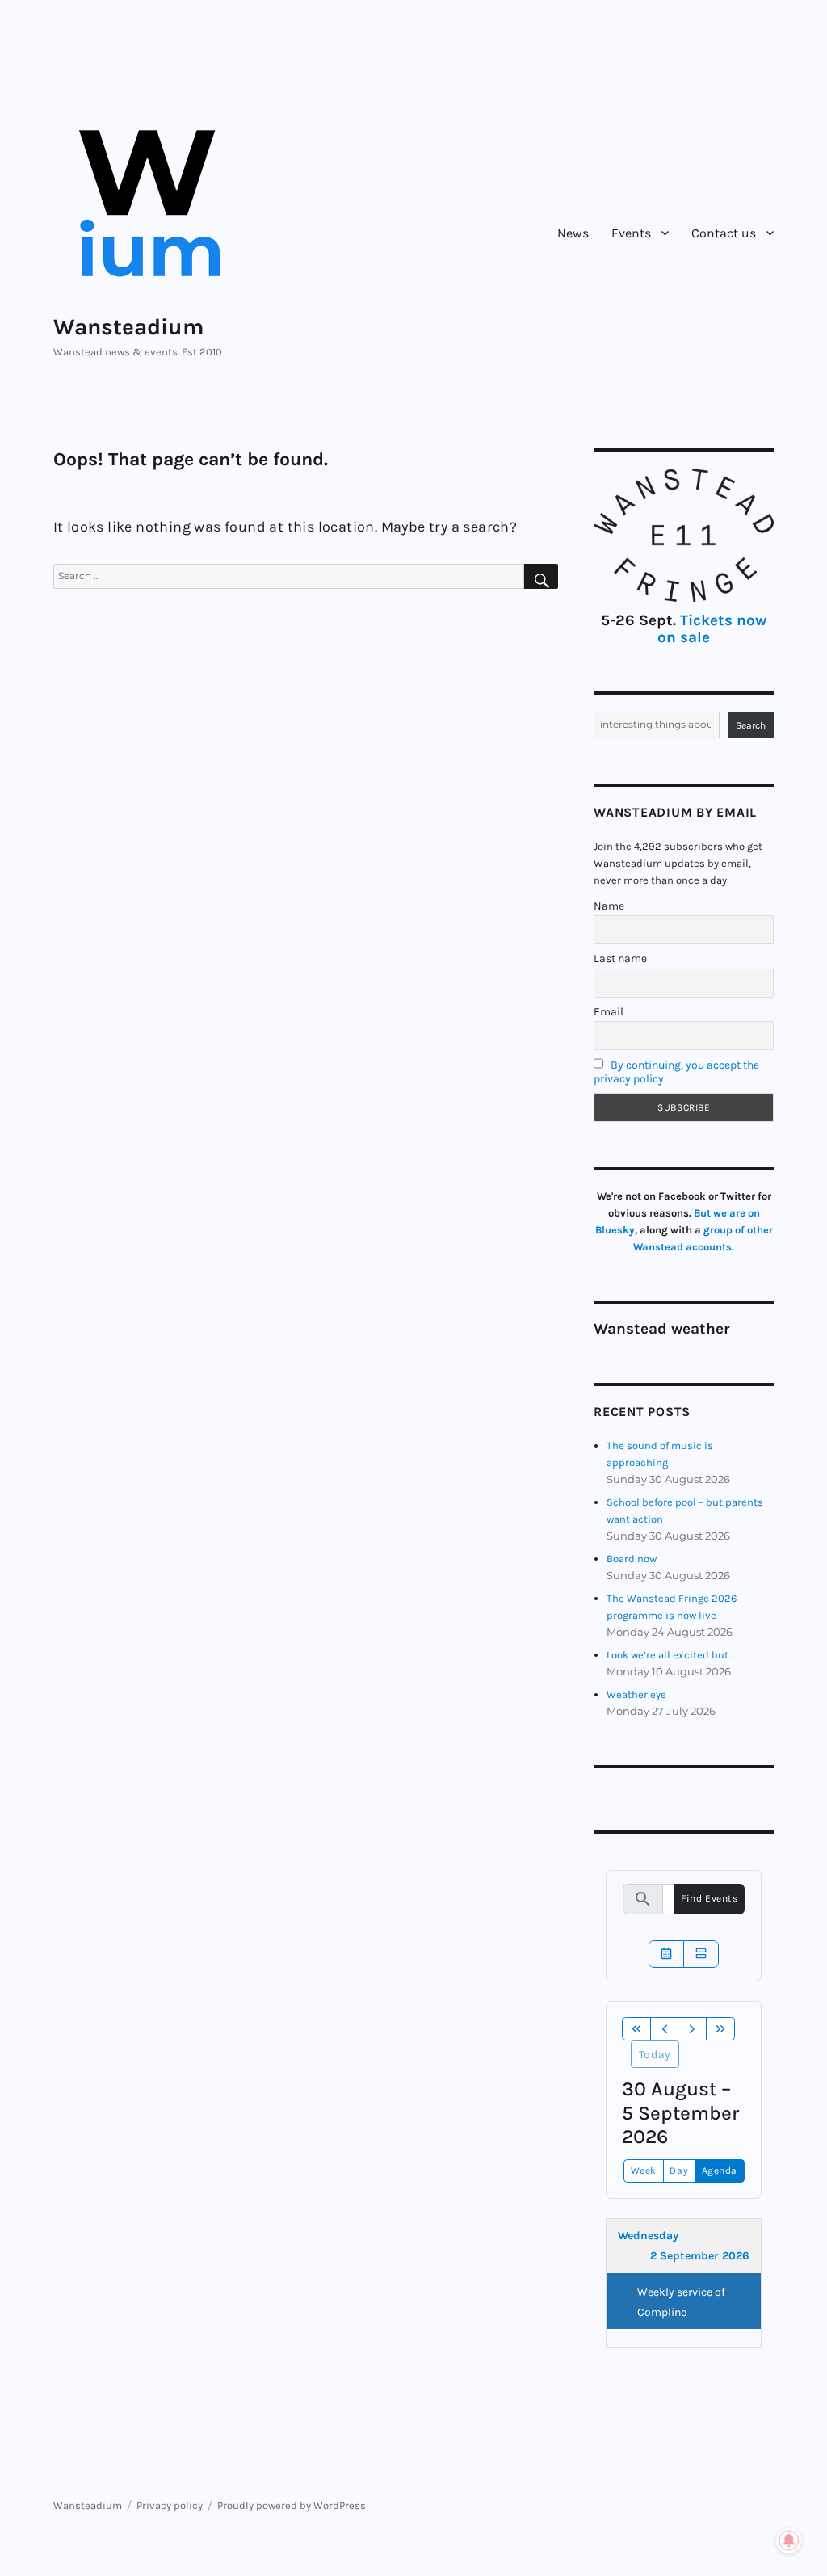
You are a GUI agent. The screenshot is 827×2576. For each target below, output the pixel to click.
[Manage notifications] (789, 2540)
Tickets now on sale (712, 629)
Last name (620, 958)
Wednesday (648, 2236)
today (655, 2055)
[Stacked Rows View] (701, 1954)
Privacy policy (170, 2505)
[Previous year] (636, 2029)
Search (751, 725)
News (573, 233)
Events (631, 233)
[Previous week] (665, 2029)
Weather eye (636, 1694)
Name (609, 906)
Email (609, 1012)
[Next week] (692, 2029)
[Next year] (720, 2029)
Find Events (709, 1898)
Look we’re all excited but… (670, 1655)
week (644, 2170)
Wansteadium (129, 327)
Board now (632, 1559)
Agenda (720, 2170)
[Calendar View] (666, 1954)
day (679, 2170)
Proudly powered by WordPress (292, 2505)
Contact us (724, 233)
